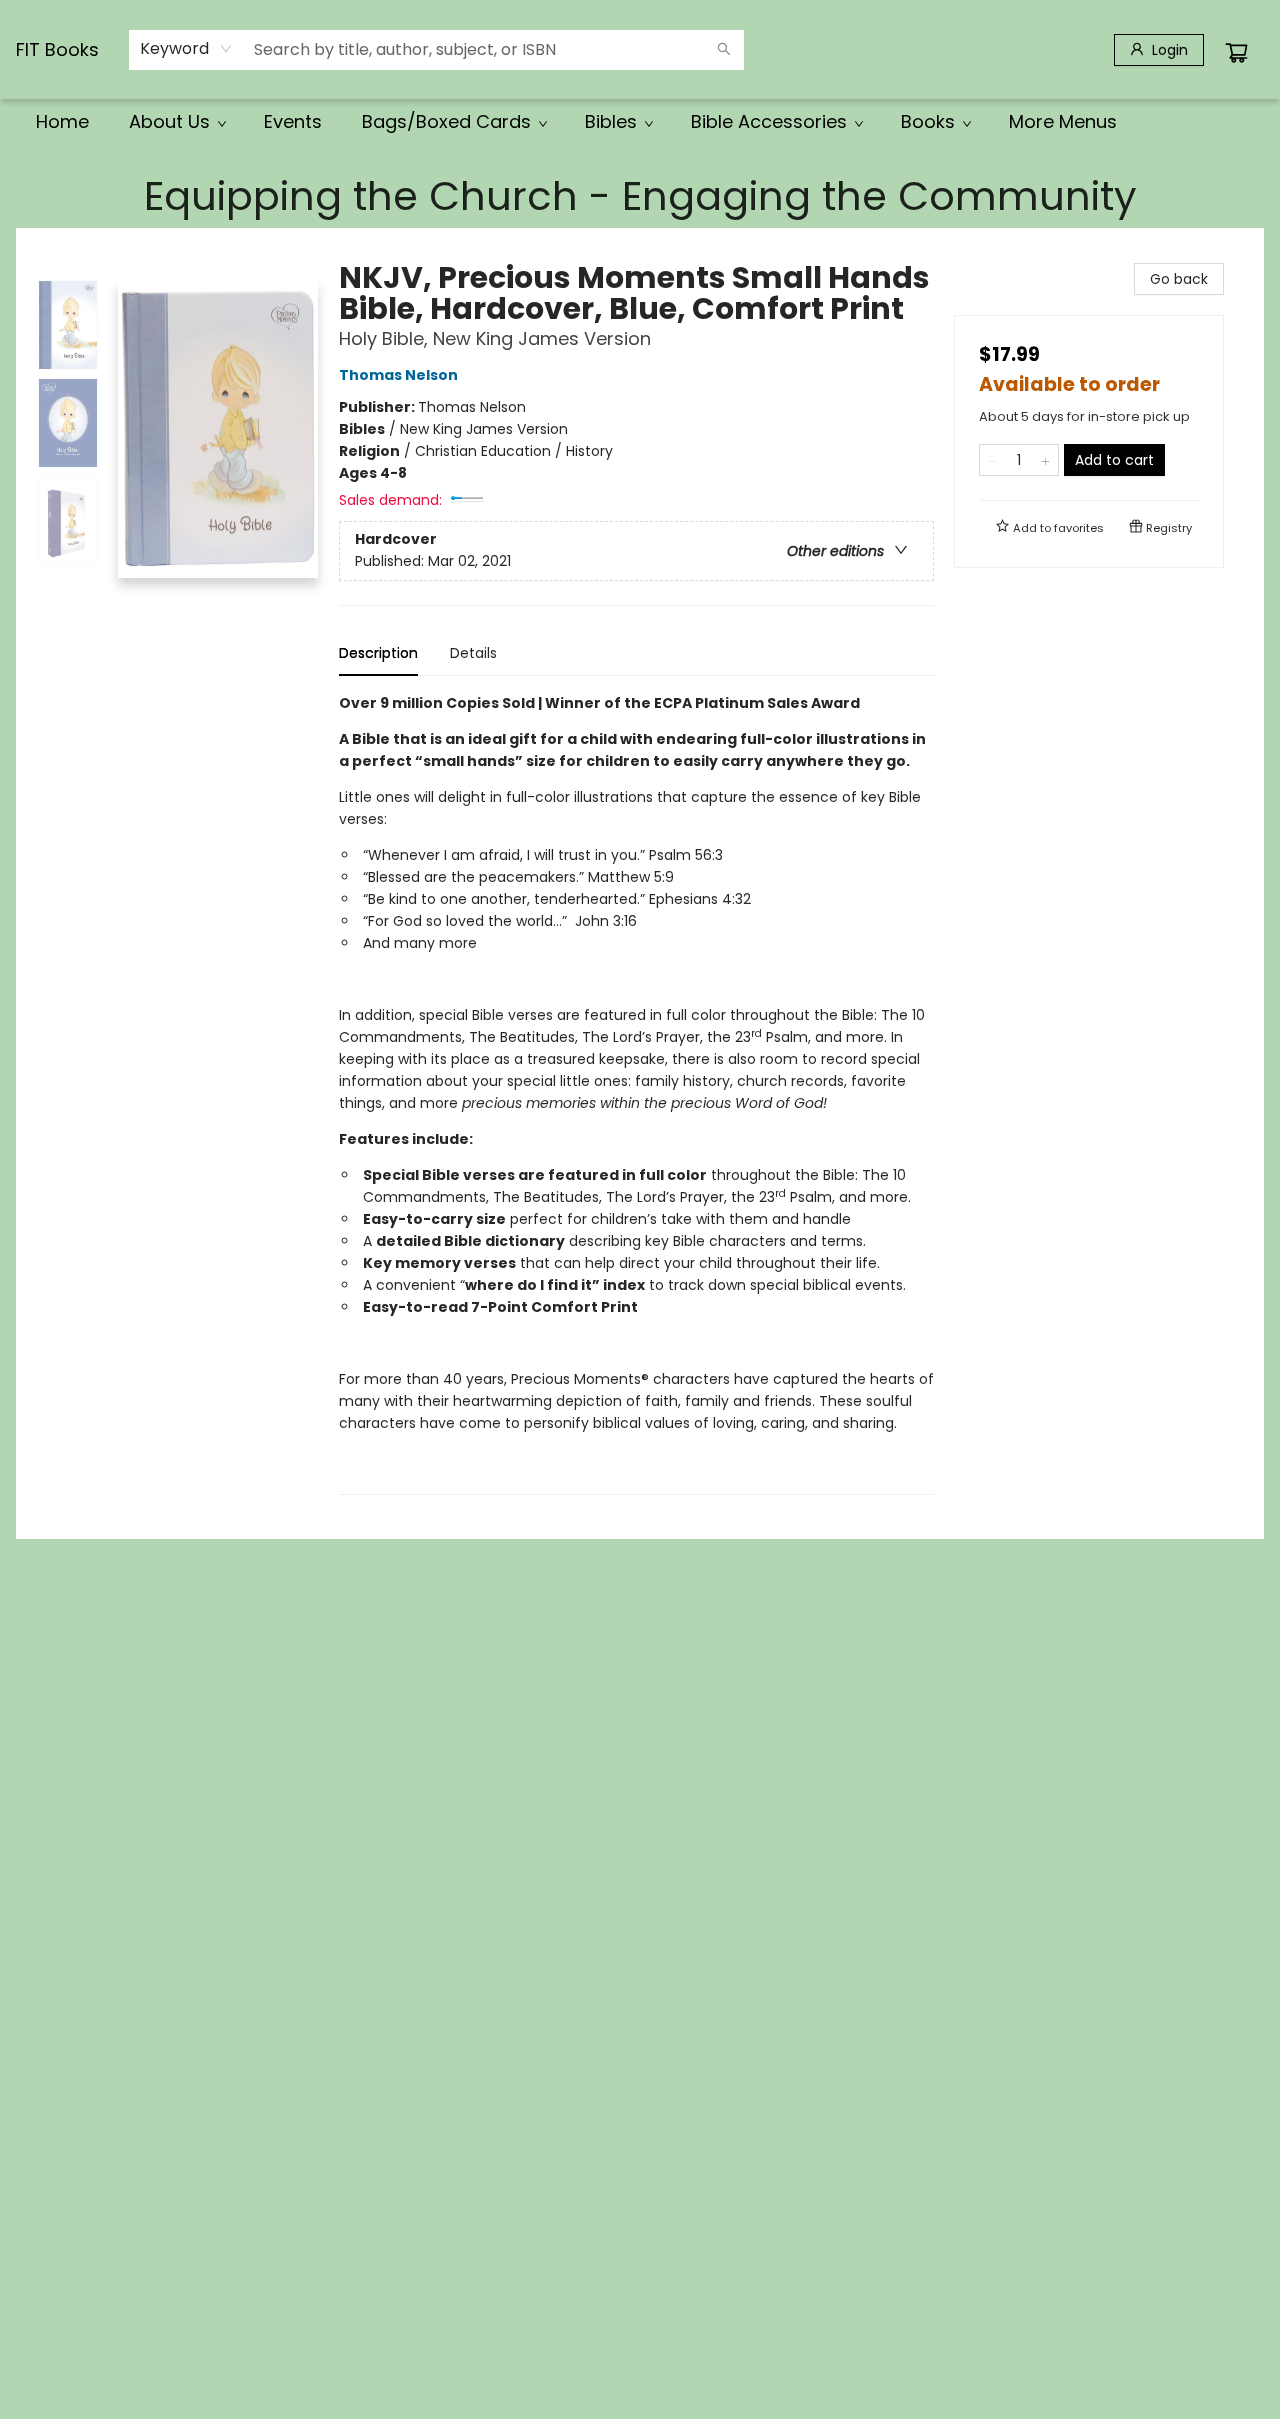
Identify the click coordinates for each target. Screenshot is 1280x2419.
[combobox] (186, 49)
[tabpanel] (636, 1093)
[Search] (724, 50)
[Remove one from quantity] (992, 460)
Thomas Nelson (398, 375)
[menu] (640, 122)
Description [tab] (378, 653)
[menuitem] (62, 122)
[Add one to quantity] (1045, 460)
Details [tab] (473, 653)
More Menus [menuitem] (1063, 121)
